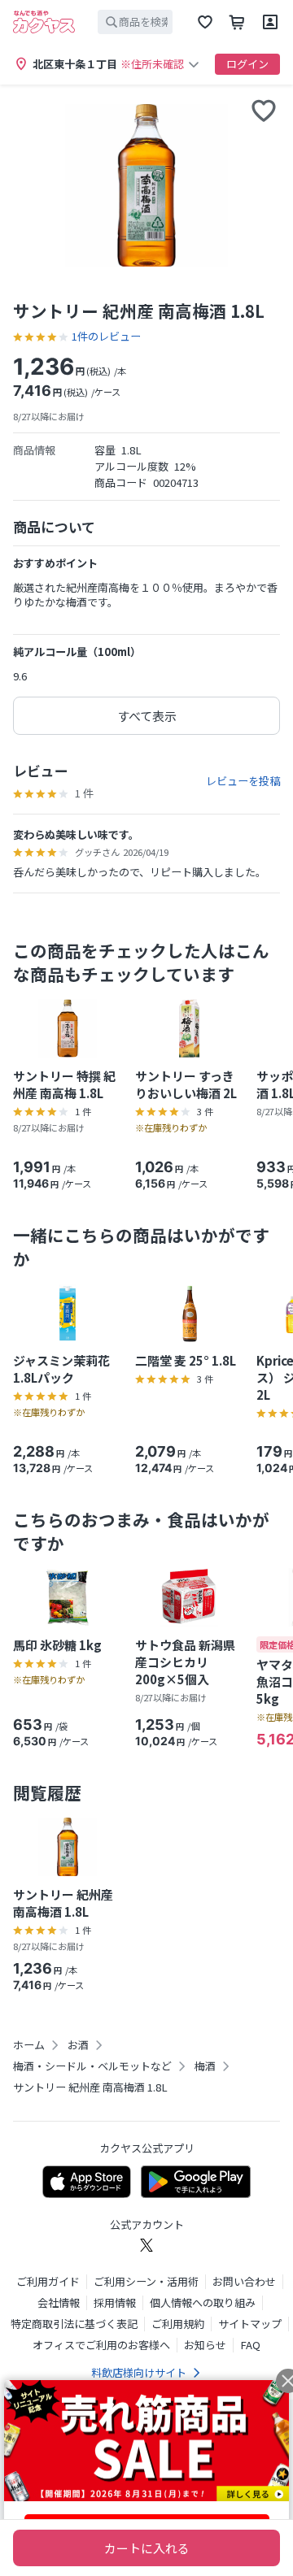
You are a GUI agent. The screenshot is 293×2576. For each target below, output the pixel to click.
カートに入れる (147, 2548)
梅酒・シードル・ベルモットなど (92, 2066)
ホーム (29, 2045)
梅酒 (205, 2066)
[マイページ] (270, 22)
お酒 (78, 2045)
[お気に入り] (205, 22)
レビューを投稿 (243, 781)
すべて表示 (147, 716)
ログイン (247, 64)
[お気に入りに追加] (264, 111)
